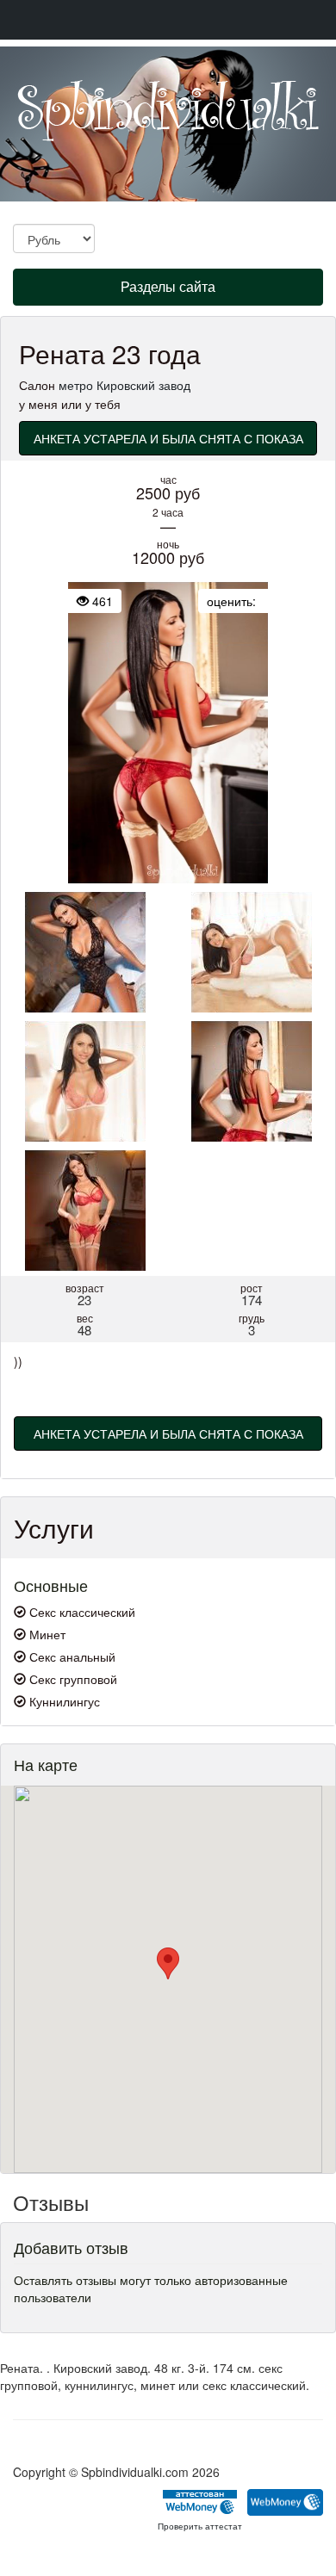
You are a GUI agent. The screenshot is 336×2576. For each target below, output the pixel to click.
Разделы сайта (168, 291)
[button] (168, 1963)
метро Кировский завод (124, 385)
